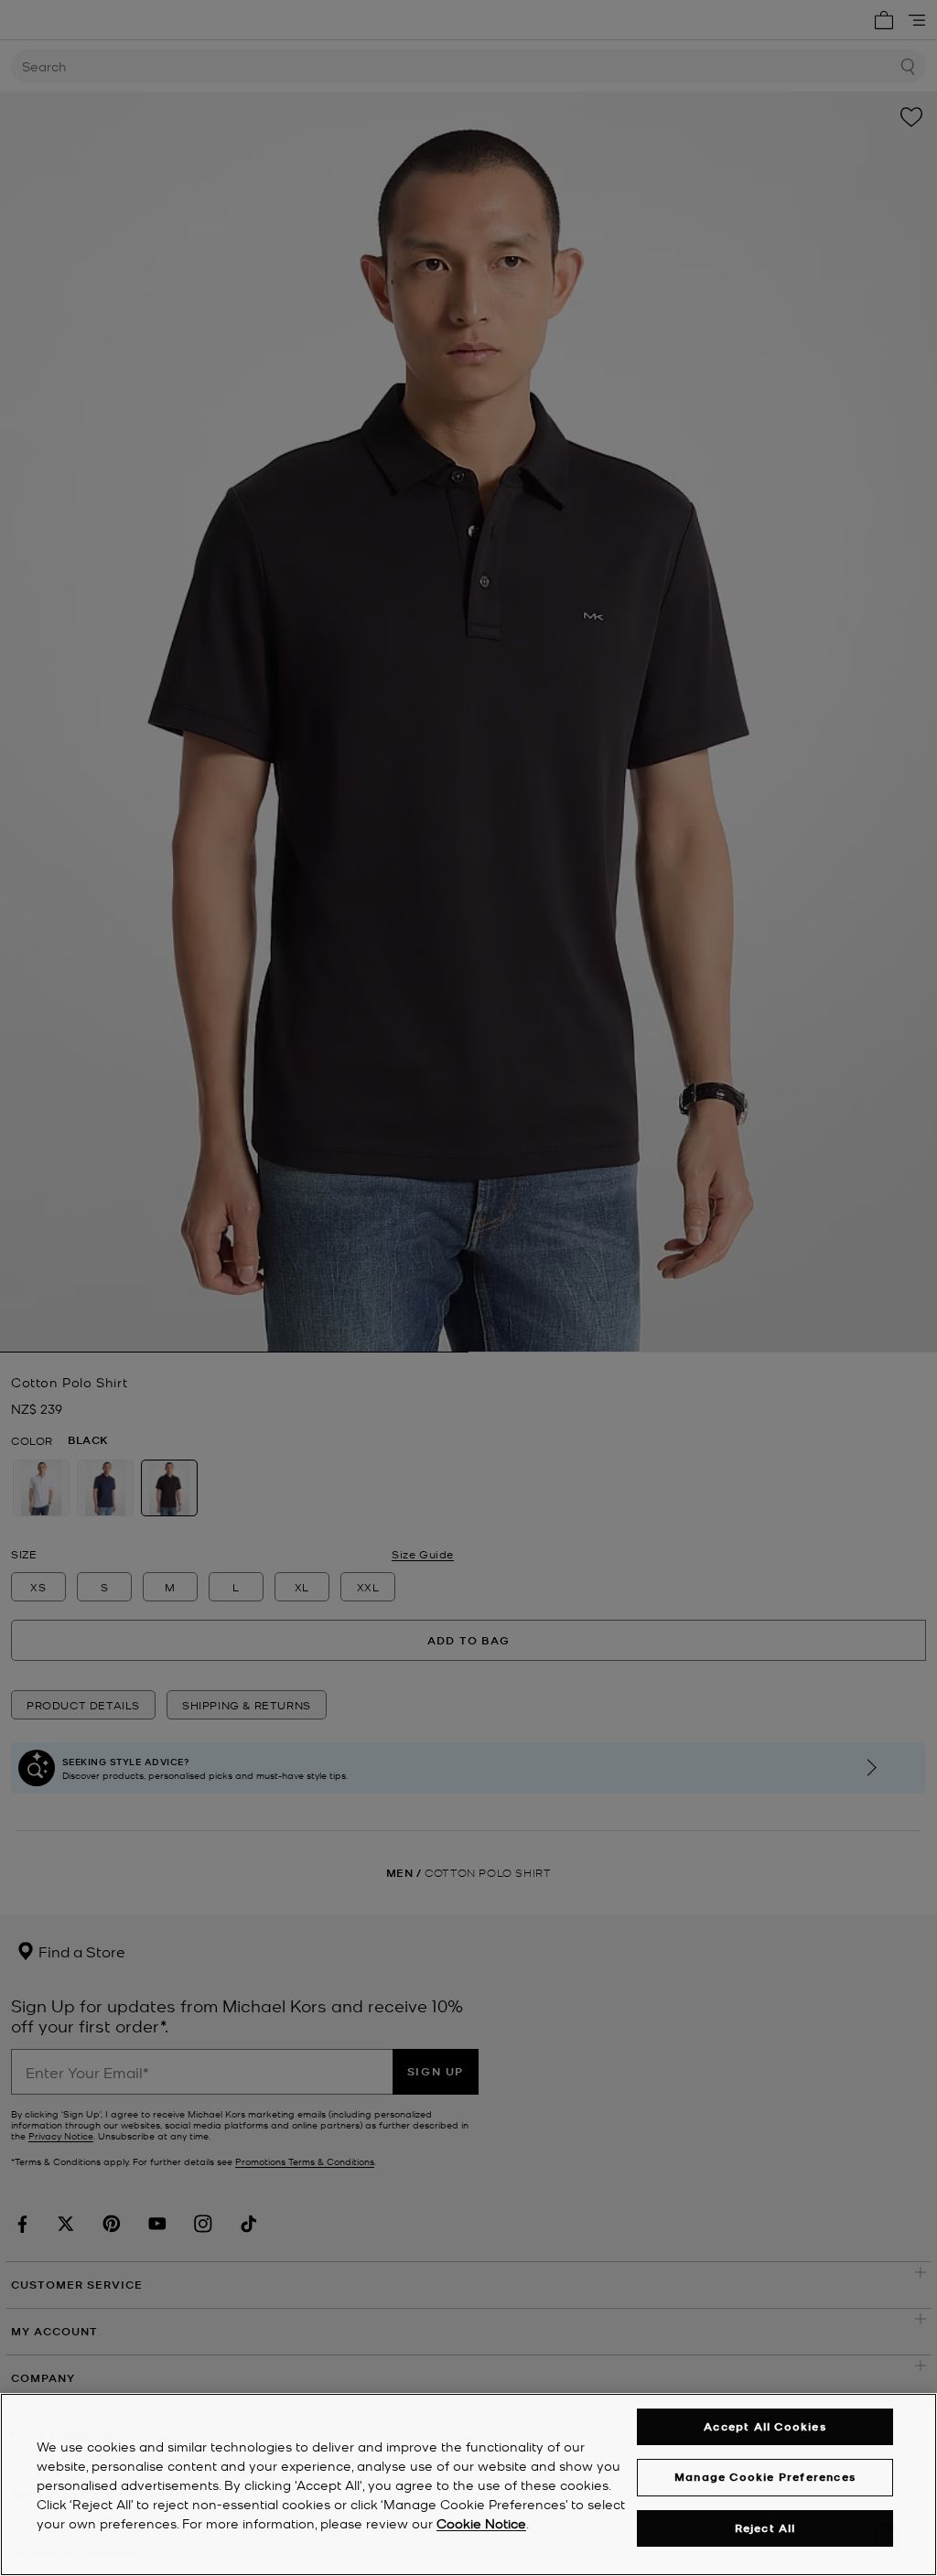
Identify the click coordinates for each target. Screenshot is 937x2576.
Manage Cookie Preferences (765, 2477)
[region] (468, 2484)
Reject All (765, 2528)
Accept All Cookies (765, 2426)
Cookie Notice (481, 2523)
